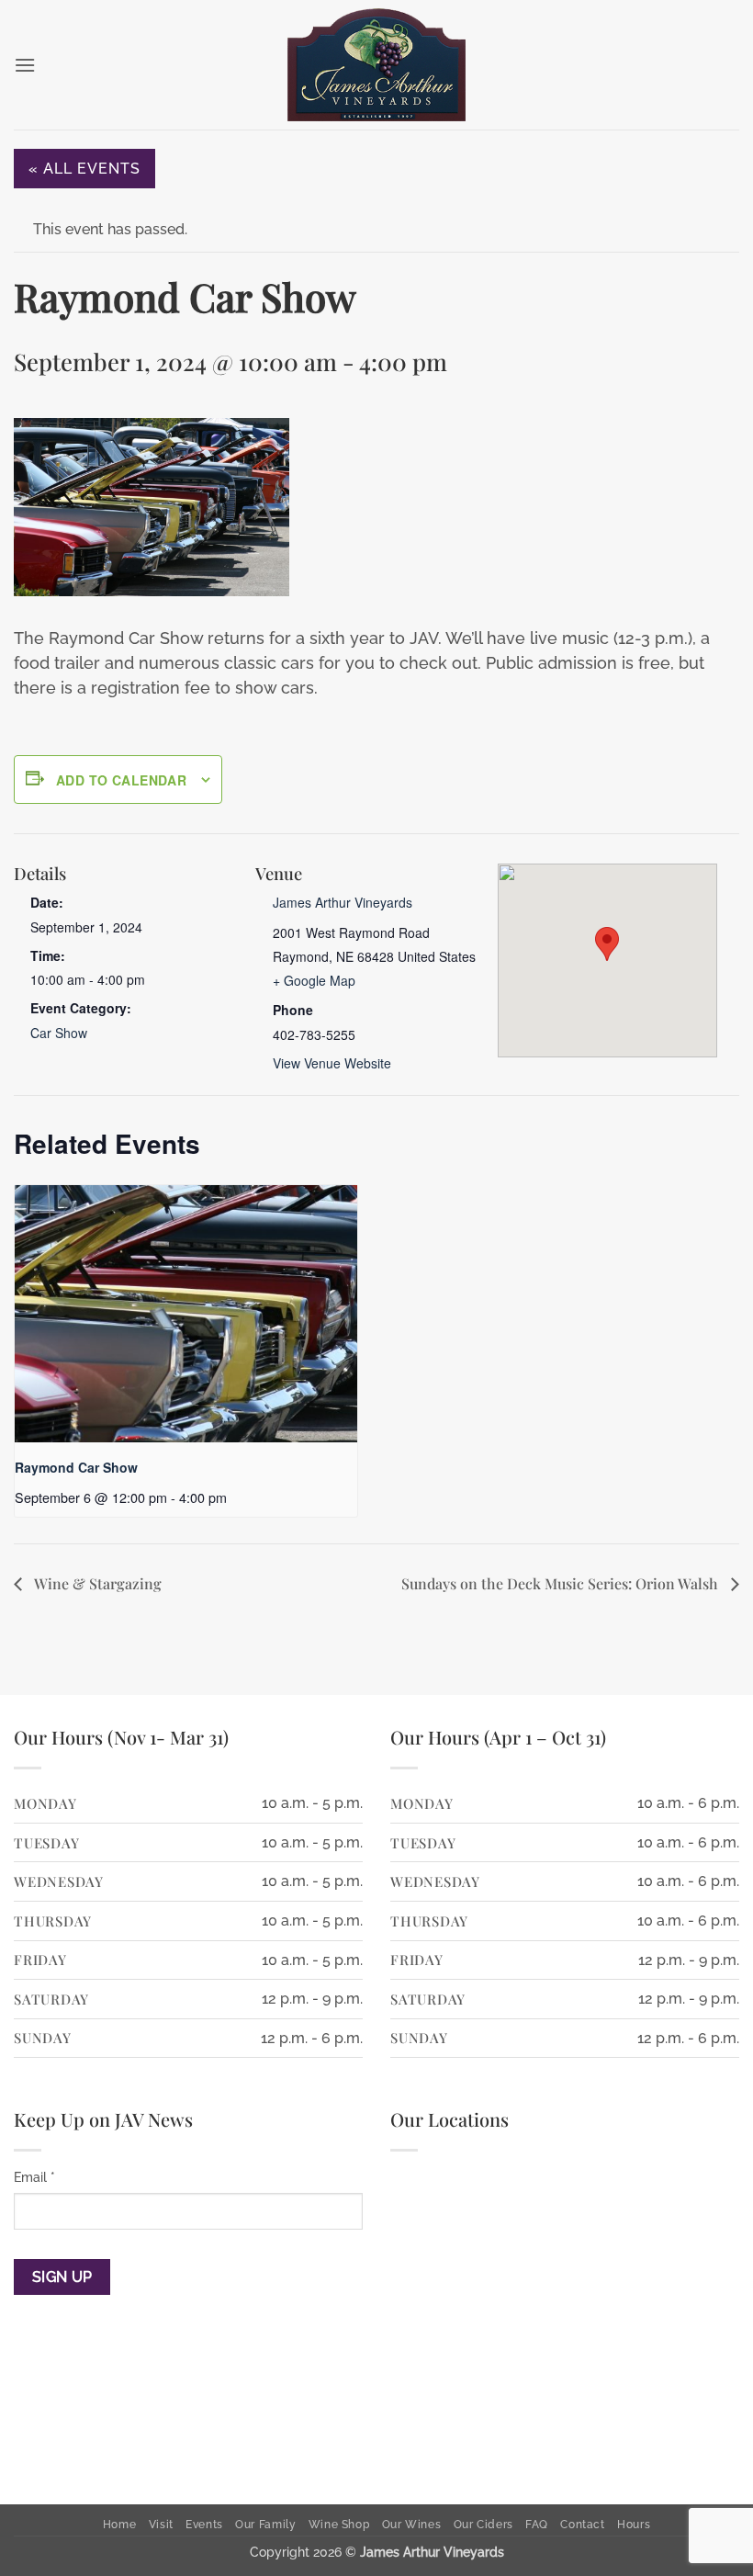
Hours (634, 2524)
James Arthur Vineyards (343, 902)
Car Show (59, 1033)
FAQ (537, 2524)
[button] (25, 65)
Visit (161, 2524)
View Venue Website (332, 1063)
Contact (582, 2524)
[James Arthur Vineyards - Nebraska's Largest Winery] (376, 65)
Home (119, 2524)
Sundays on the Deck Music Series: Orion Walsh (562, 1583)
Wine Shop (339, 2524)
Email (34, 2177)
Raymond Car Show (76, 1467)
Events (204, 2524)
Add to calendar (121, 780)
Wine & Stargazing (96, 1583)
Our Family (265, 2524)
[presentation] (186, 1314)
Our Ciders (483, 2524)
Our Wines (412, 2524)
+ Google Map (314, 980)
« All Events (84, 169)
